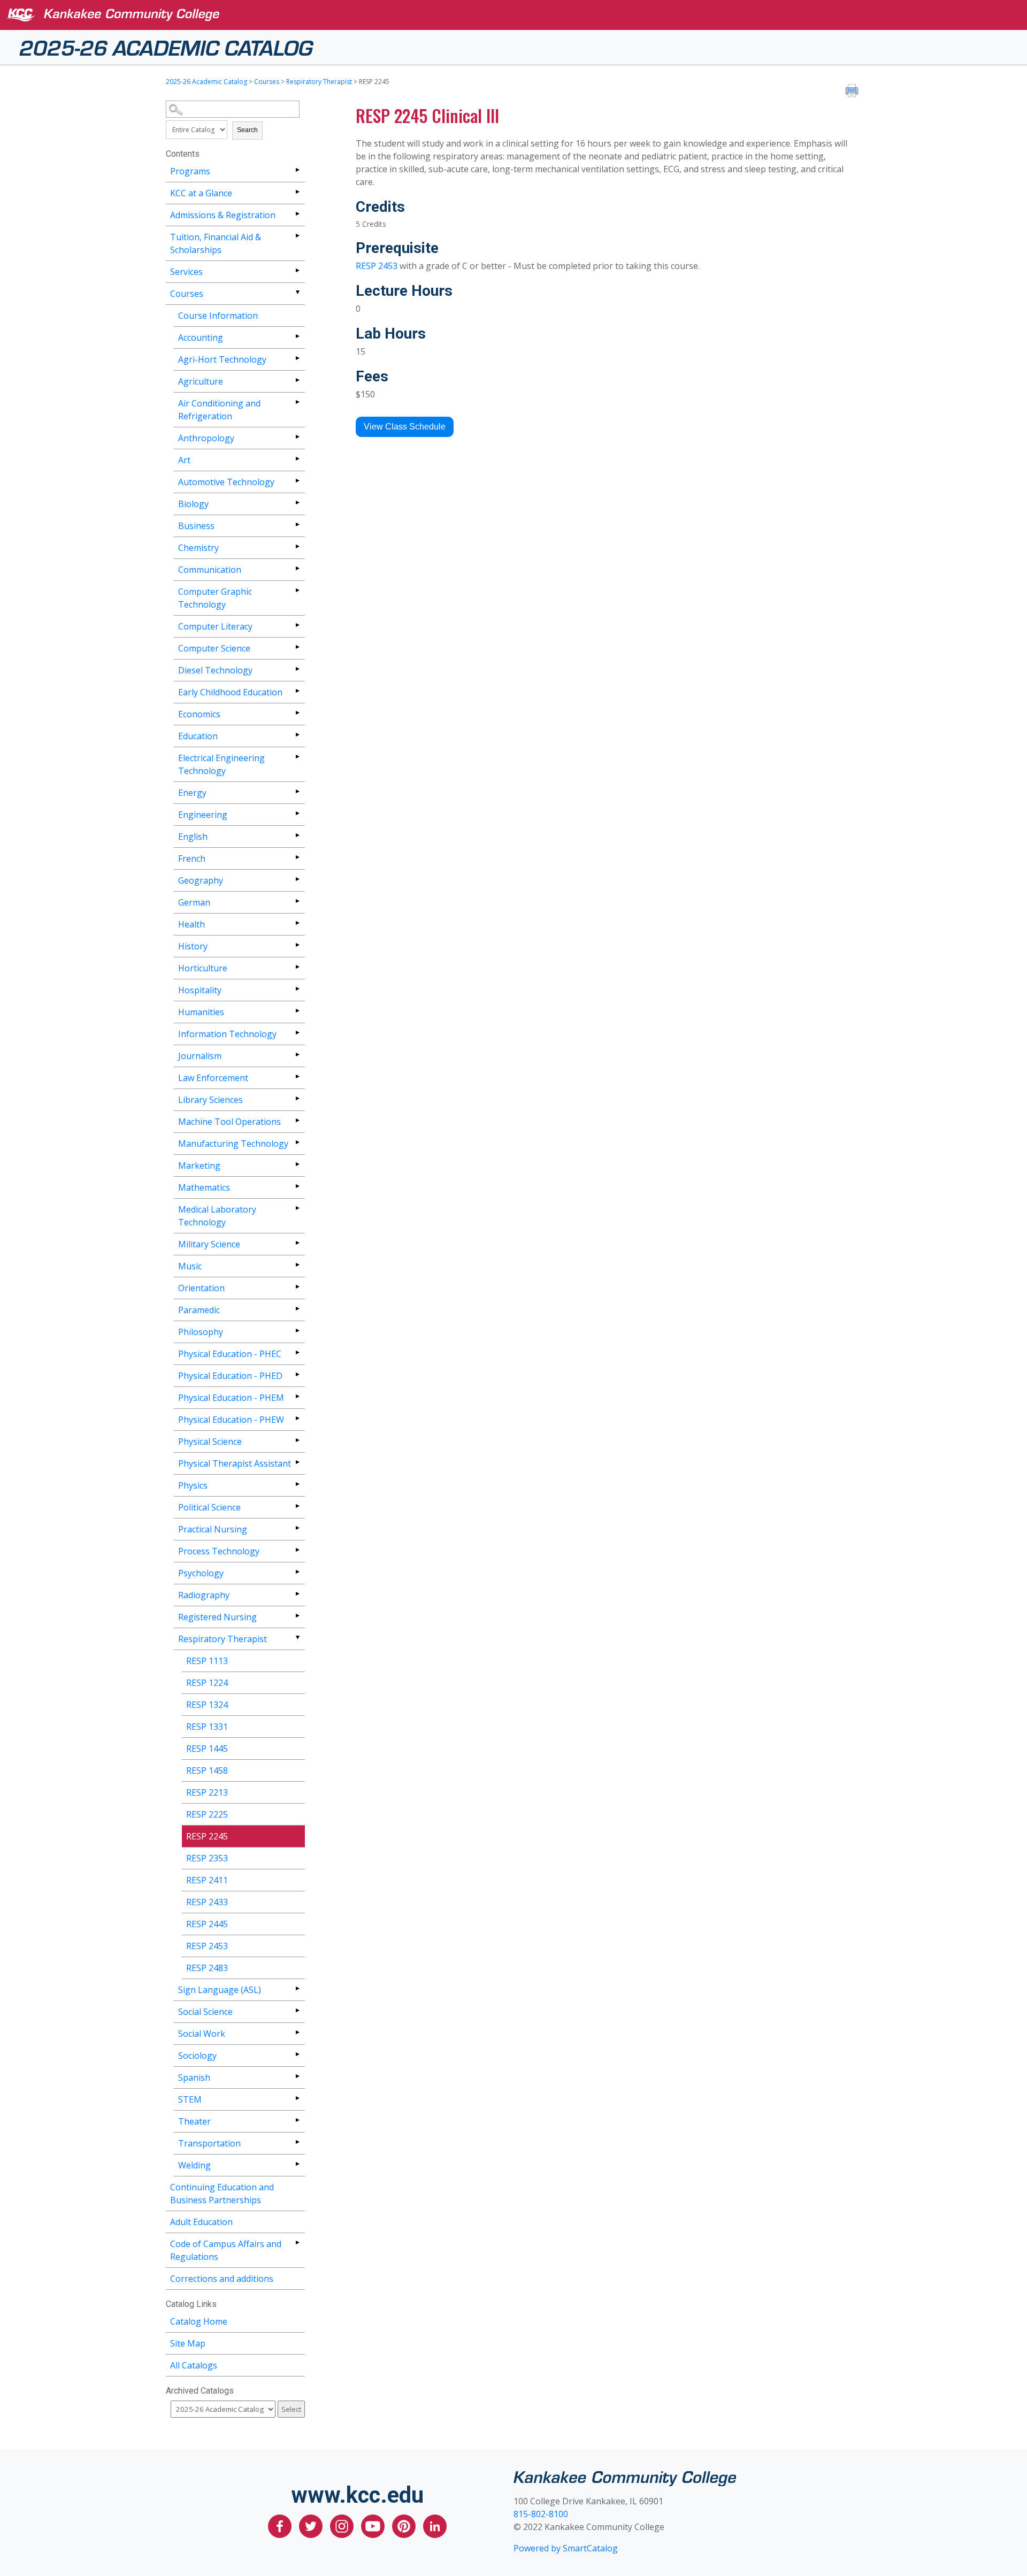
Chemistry (198, 548)
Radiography (204, 1595)
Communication (210, 570)
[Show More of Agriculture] (297, 380)
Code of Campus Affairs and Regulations (226, 2250)
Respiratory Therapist (319, 82)
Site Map (188, 2343)
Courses (267, 82)
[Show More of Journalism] (297, 1055)
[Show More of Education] (297, 735)
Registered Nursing (217, 1617)
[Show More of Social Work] (297, 2032)
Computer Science (214, 648)
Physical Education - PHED (230, 1376)
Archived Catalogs (200, 2391)
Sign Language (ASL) (220, 1990)
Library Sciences (210, 1100)
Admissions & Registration (223, 215)
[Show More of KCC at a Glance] (297, 192)
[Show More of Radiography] (297, 1594)
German (194, 902)
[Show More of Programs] (297, 170)
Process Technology (219, 1551)
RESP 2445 (207, 1924)
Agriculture (201, 381)
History (193, 946)
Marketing (199, 1166)
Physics (193, 1485)
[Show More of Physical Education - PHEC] (297, 1352)
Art (184, 460)
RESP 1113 (207, 1661)
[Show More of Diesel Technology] (297, 669)
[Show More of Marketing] (297, 1164)
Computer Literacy (215, 626)
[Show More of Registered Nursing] (297, 1616)
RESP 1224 (207, 1683)
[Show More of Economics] (297, 713)
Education (198, 736)
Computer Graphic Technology (215, 598)
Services (186, 272)
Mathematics (204, 1187)
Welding (194, 2165)
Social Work (202, 2034)
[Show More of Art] (297, 459)
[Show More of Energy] (297, 791)
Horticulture (203, 968)
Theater (194, 2121)
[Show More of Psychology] (297, 1572)
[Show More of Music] (297, 1265)
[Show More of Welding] (297, 2164)
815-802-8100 (541, 2514)
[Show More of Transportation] (297, 2142)
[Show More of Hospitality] (297, 989)
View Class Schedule (405, 427)
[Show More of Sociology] (297, 2054)
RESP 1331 (207, 1727)
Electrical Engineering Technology (221, 764)
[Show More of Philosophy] (297, 1331)
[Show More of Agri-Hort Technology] (297, 358)
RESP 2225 (207, 1814)
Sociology (197, 2056)
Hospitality (200, 990)
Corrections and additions (222, 2279)
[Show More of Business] (297, 524)
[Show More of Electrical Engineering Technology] (297, 757)
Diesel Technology (215, 670)
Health (191, 924)
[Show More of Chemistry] (297, 546)
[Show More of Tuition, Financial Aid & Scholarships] (297, 236)
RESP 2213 (207, 1792)
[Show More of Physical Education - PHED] (297, 1374)
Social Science (205, 2012)
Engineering (203, 815)
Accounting (201, 338)
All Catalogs (194, 2365)
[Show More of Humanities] (297, 1011)
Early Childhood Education (230, 692)
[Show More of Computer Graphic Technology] (297, 590)
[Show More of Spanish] (297, 2076)
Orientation (201, 1288)
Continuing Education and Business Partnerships (222, 2194)
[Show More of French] (297, 857)
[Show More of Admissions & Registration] (297, 214)
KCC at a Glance (201, 193)
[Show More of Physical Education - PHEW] (297, 1418)
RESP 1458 (207, 1770)
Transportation (209, 2143)
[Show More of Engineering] (297, 813)
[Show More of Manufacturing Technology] (297, 1142)
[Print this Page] (853, 92)
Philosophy (201, 1332)
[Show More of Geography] (297, 879)
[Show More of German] (297, 901)
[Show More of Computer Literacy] (297, 625)
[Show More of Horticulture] (297, 967)
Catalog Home (199, 2321)
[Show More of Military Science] (297, 1243)
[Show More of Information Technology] (297, 1033)
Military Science (209, 1244)
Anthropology (206, 438)
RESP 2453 (207, 1946)
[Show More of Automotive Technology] (297, 481)
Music (190, 1266)
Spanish (194, 2077)
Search (247, 130)
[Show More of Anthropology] (297, 437)
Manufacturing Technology (233, 1144)
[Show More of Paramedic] (297, 1309)
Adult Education (201, 2222)
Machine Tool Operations (229, 1122)
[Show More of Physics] (297, 1484)
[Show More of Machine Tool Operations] (297, 1120)
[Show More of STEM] (297, 2098)
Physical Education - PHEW (231, 1420)
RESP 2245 (207, 1836)
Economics (199, 714)
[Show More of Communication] (297, 568)
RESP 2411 (207, 1880)
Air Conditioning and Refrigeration (219, 410)
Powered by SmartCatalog (566, 2548)
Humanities (201, 1012)
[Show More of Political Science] (297, 1506)
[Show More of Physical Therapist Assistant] (297, 1462)
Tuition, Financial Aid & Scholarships (216, 243)
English (193, 837)
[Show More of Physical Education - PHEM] (297, 1396)
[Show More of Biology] (297, 503)
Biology (193, 504)
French (192, 858)
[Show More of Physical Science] (297, 1440)
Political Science (209, 1507)
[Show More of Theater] (297, 2120)
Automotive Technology (226, 482)
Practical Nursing (213, 1529)
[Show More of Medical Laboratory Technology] (297, 1208)
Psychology (201, 1573)
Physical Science (210, 1442)
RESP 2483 (207, 1968)
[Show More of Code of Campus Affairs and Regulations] (297, 2242)
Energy (192, 793)
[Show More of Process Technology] (297, 1550)
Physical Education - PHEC (230, 1354)
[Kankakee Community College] (522, 15)
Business (196, 526)
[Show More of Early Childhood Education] (297, 691)
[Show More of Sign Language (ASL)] (297, 1988)
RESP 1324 (207, 1705)
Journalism (200, 1056)
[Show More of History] (297, 945)
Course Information (218, 316)
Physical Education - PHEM (231, 1398)
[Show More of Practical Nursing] (297, 1528)
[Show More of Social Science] (297, 2010)
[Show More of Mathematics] (297, 1186)
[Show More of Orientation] (297, 1287)
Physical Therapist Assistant (235, 1463)
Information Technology (227, 1034)
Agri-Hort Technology (222, 359)
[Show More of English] (297, 835)
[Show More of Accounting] (297, 336)
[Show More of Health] (297, 923)
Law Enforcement (213, 1078)
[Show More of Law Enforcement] (297, 1076)
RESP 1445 (207, 1749)
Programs (190, 171)
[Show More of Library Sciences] (297, 1098)
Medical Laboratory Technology (217, 1216)
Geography (201, 880)
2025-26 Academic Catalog (166, 47)
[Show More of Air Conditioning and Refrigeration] (297, 402)
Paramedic (199, 1310)
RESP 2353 (207, 1858)
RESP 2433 (207, 1902)
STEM (190, 2099)
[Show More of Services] (297, 270)
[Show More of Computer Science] (297, 647)
